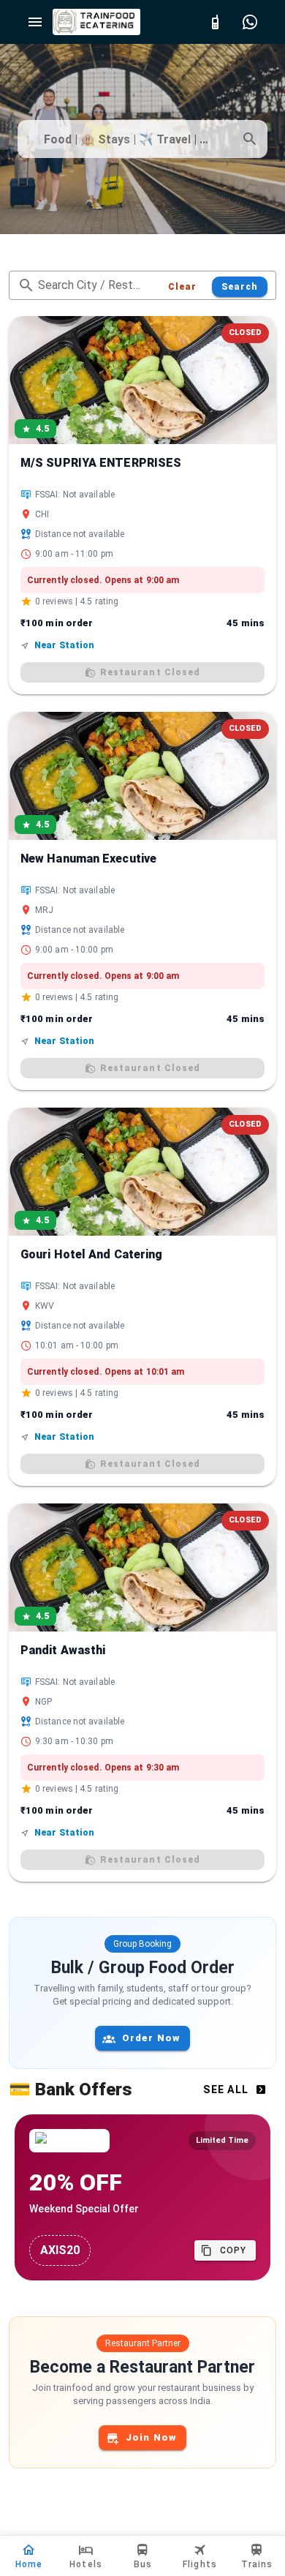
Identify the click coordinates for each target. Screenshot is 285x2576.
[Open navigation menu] (35, 22)
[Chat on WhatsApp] (250, 22)
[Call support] (215, 22)
